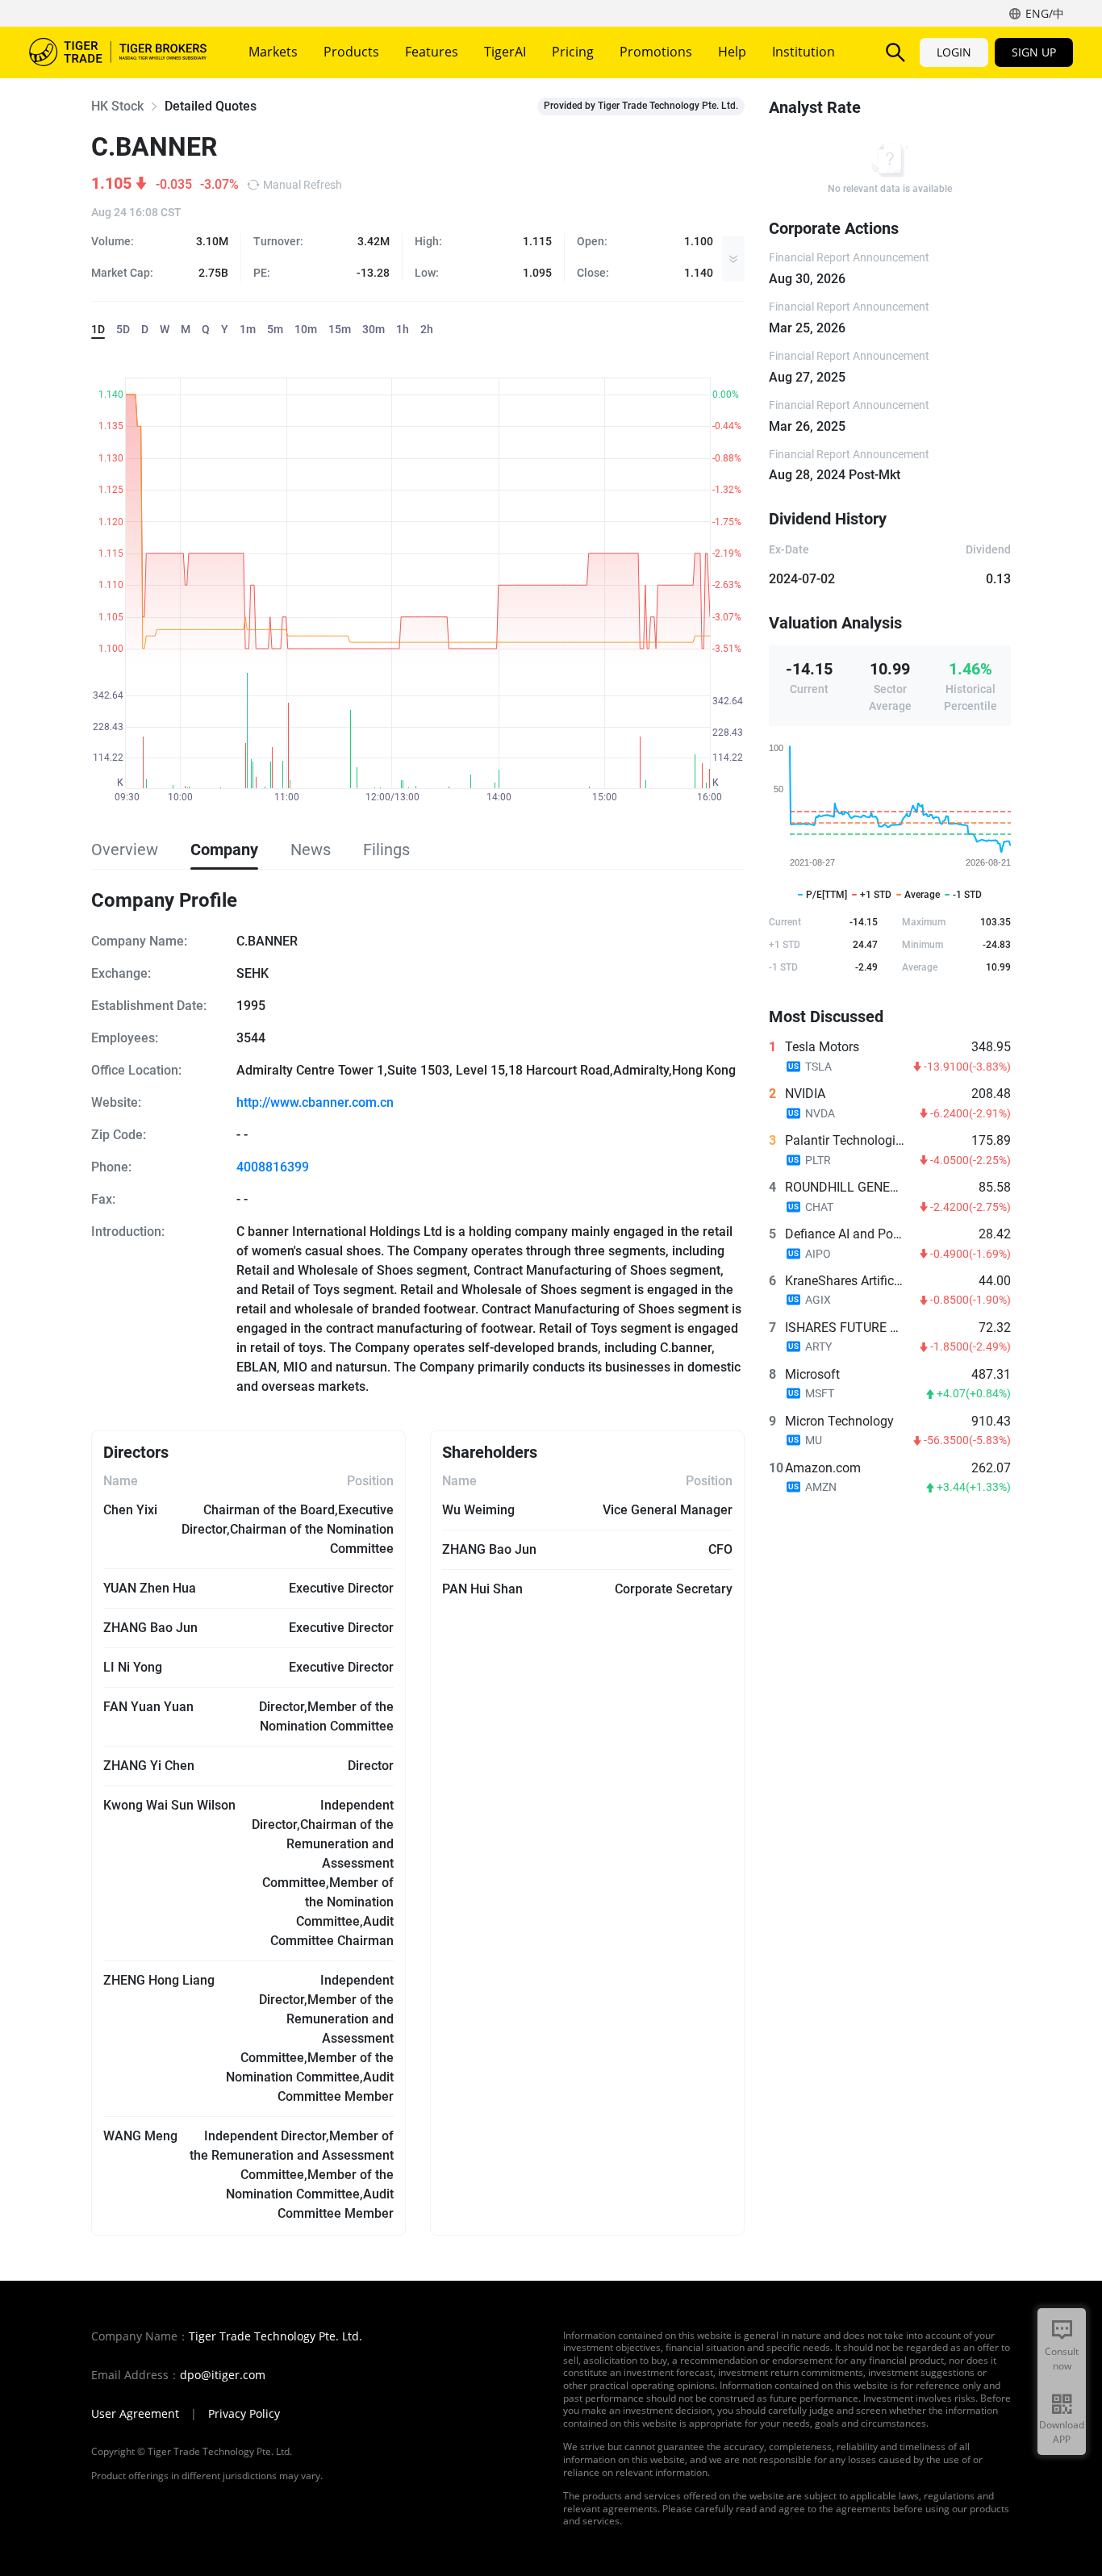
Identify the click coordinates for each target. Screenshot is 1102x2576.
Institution (804, 52)
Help (732, 52)
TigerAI (505, 52)
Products (351, 52)
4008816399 (273, 1167)
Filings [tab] (386, 850)
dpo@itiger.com (223, 2375)
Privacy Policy (244, 2414)
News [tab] (311, 850)
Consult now (1062, 2359)
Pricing (573, 52)
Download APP (1062, 2432)
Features (432, 52)
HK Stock (117, 106)
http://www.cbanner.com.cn (315, 1102)
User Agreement (135, 2414)
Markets (273, 52)
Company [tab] (224, 850)
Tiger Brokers (118, 52)
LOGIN (954, 52)
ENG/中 (1045, 13)
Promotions (656, 52)
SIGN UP (1034, 52)
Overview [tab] (125, 850)
